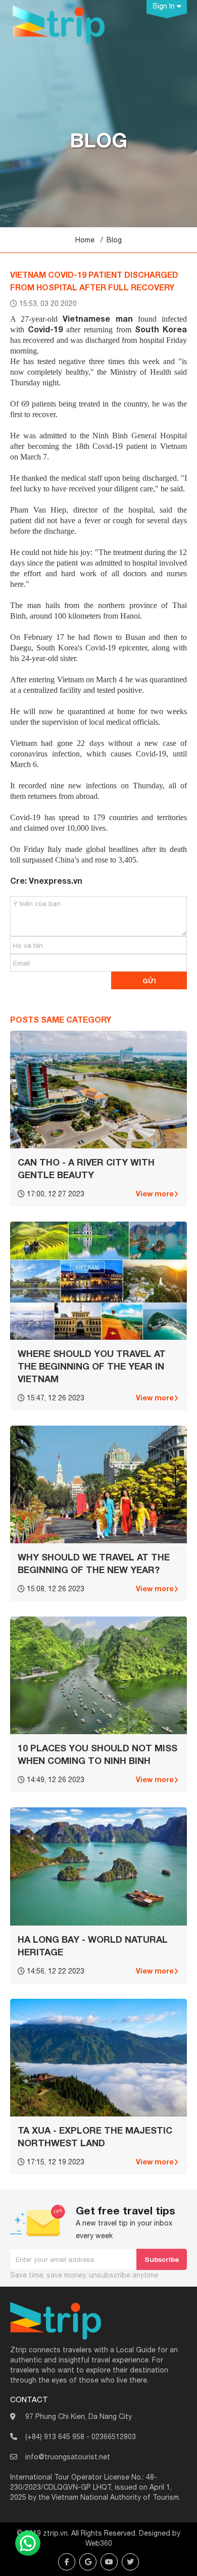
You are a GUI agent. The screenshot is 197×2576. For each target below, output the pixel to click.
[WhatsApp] (28, 2543)
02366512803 (114, 2437)
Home (85, 240)
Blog (114, 240)
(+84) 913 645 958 (55, 2437)
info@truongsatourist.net (68, 2457)
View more (155, 1194)
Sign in (165, 6)
